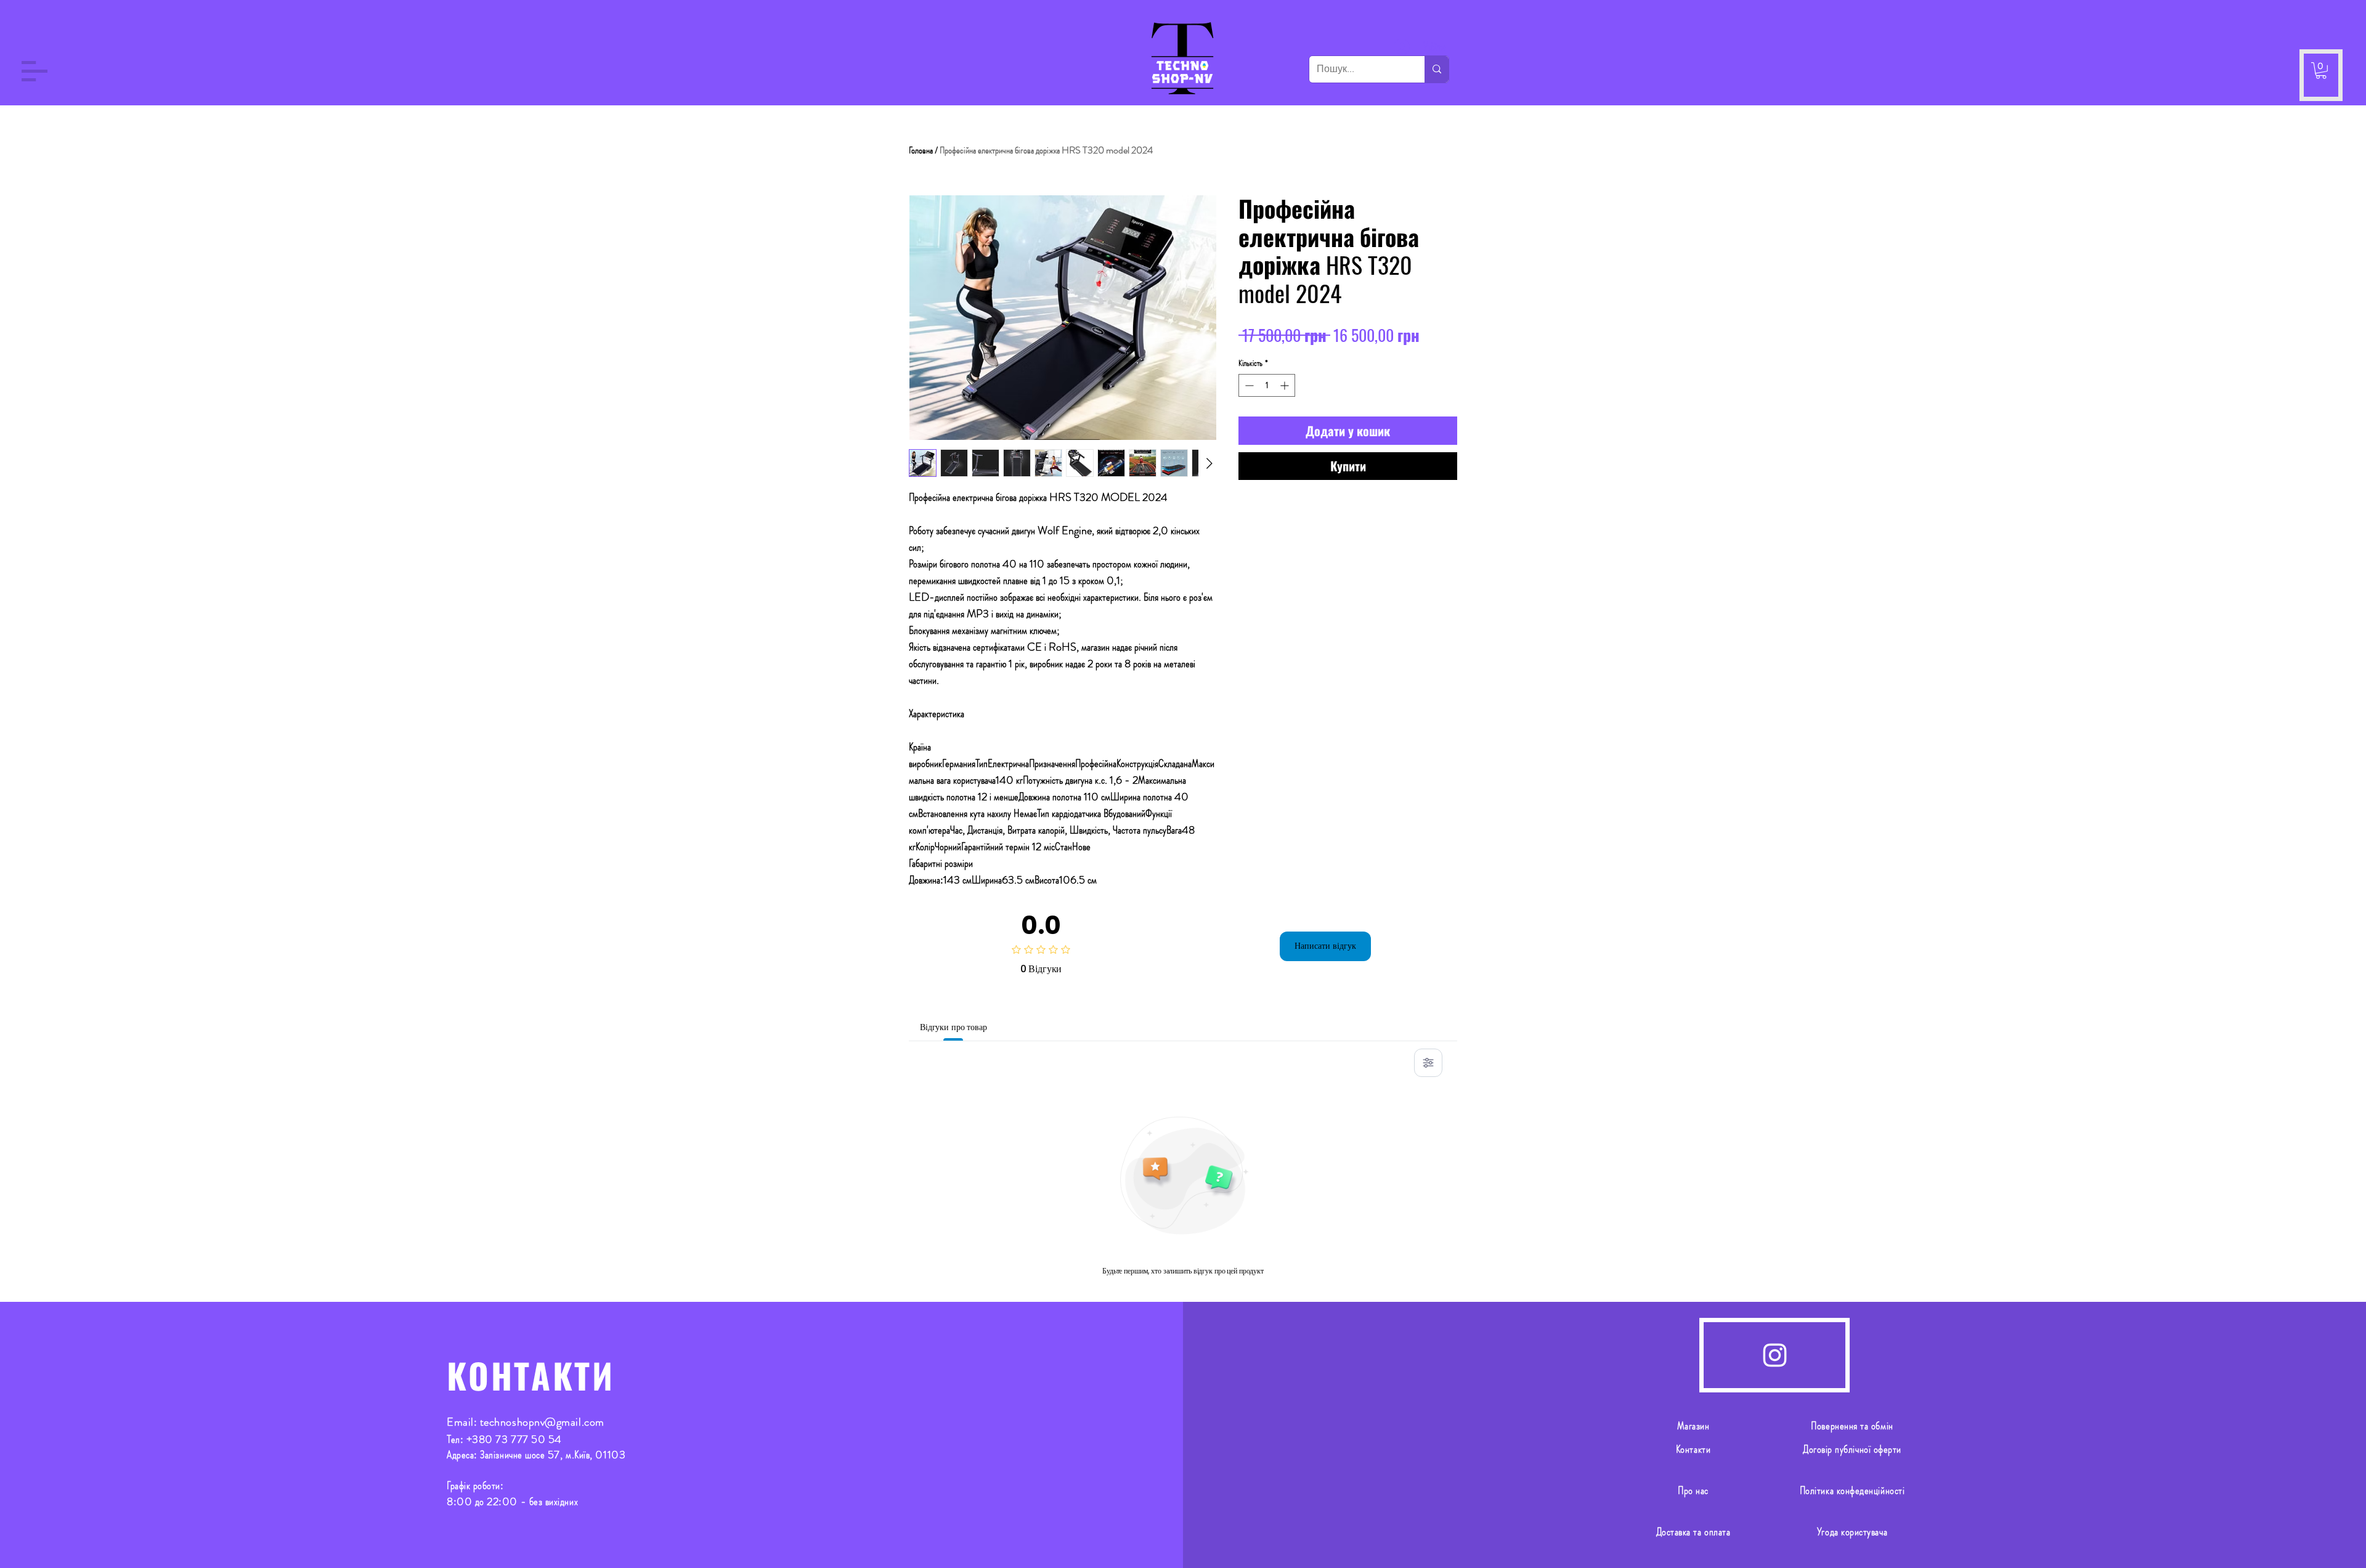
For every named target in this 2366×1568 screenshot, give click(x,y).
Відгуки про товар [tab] (953, 1027)
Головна (921, 150)
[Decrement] (1248, 385)
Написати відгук (1325, 946)
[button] (35, 71)
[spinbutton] (1267, 385)
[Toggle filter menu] (1428, 1063)
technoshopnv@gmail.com (542, 1422)
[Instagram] (1775, 1355)
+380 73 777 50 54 (514, 1439)
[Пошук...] (1437, 69)
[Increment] (1286, 385)
